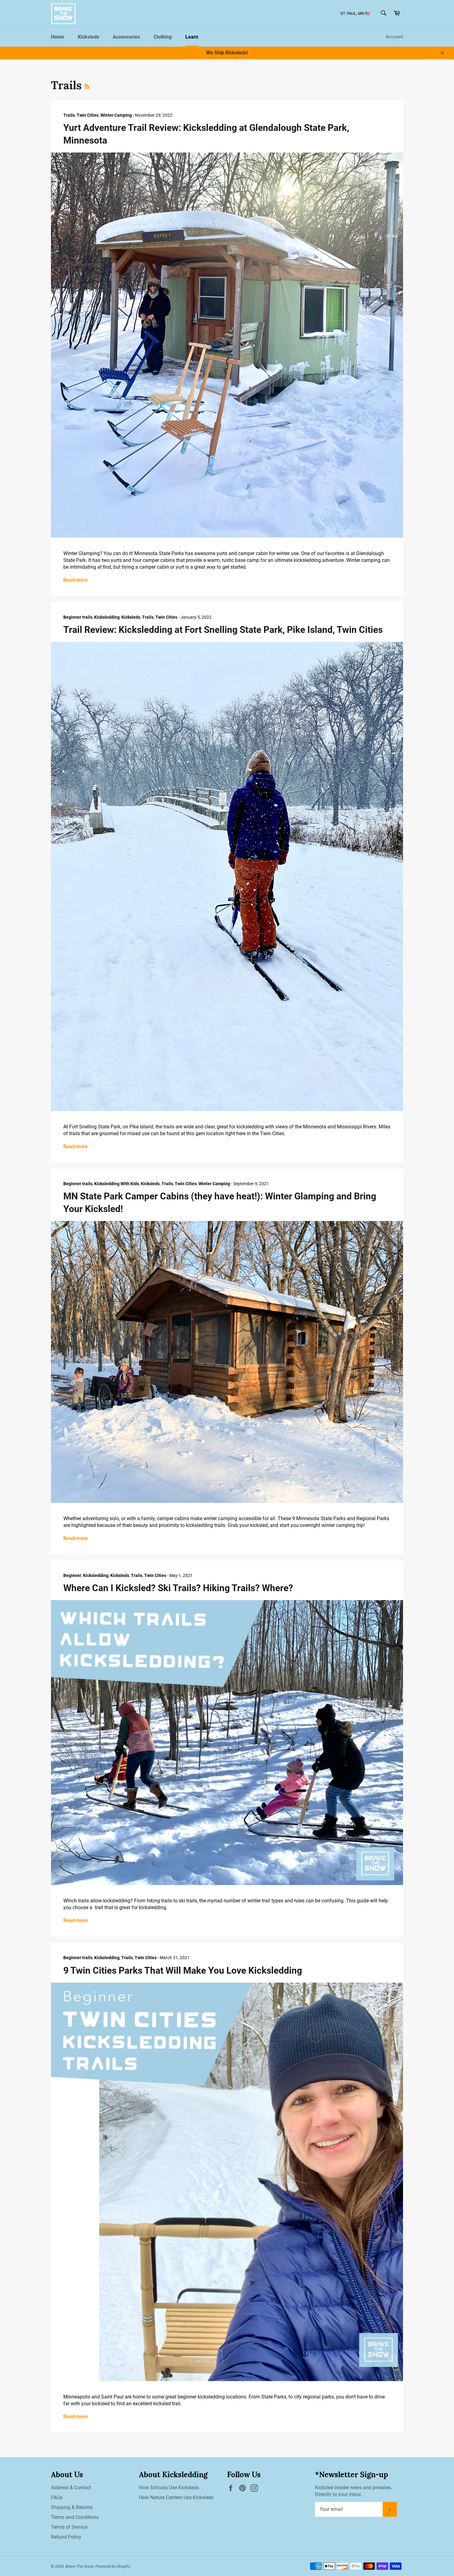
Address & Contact (71, 2488)
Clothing (163, 37)
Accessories (126, 37)
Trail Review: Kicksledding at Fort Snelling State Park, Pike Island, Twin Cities (223, 630)
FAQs (57, 2497)
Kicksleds (88, 37)
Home (58, 37)
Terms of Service (69, 2527)
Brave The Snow (80, 2566)
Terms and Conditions (75, 2517)
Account (394, 37)
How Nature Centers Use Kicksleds (176, 2497)
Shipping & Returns (72, 2507)
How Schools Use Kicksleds (169, 2488)
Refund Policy (66, 2537)
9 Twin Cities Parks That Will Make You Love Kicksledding (183, 1970)
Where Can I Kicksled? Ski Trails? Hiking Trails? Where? (178, 1588)
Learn (192, 37)
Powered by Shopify (113, 2566)
